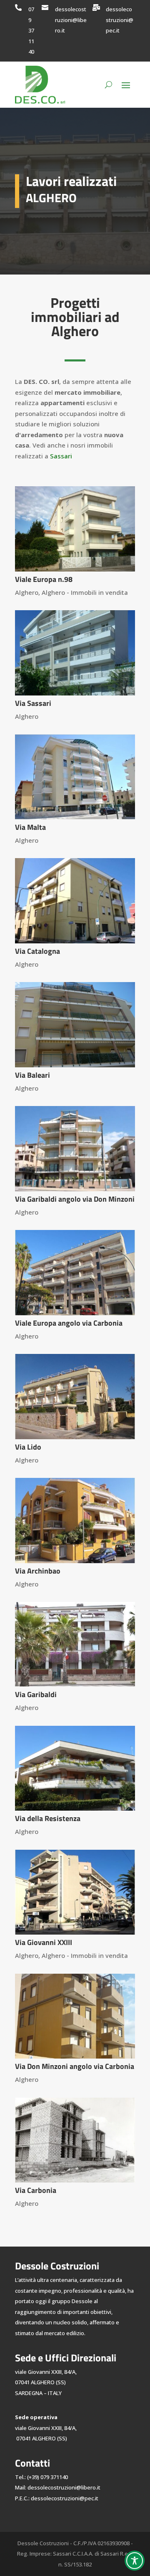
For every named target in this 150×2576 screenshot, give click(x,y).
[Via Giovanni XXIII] (75, 1892)
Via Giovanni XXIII (44, 1942)
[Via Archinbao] (75, 1520)
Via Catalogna (37, 951)
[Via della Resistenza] (75, 1768)
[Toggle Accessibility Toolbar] (135, 2561)
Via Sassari (33, 703)
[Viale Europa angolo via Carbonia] (75, 1272)
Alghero (27, 592)
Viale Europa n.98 (44, 579)
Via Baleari (32, 1075)
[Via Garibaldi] (75, 1644)
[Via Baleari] (75, 1024)
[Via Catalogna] (75, 901)
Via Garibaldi (36, 1694)
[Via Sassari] (75, 653)
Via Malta (30, 827)
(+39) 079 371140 (47, 2477)
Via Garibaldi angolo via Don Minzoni (75, 1199)
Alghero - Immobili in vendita (85, 592)
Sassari (61, 456)
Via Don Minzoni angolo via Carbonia (75, 2066)
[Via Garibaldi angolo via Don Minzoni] (75, 1148)
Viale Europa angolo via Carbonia (69, 1323)
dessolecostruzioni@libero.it (71, 20)
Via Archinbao (38, 1571)
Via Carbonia (36, 2190)
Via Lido (28, 1447)
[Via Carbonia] (75, 2140)
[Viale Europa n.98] (75, 529)
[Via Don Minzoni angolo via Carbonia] (75, 2016)
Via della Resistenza (48, 1818)
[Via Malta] (75, 777)
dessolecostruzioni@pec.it (120, 20)
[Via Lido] (75, 1396)
